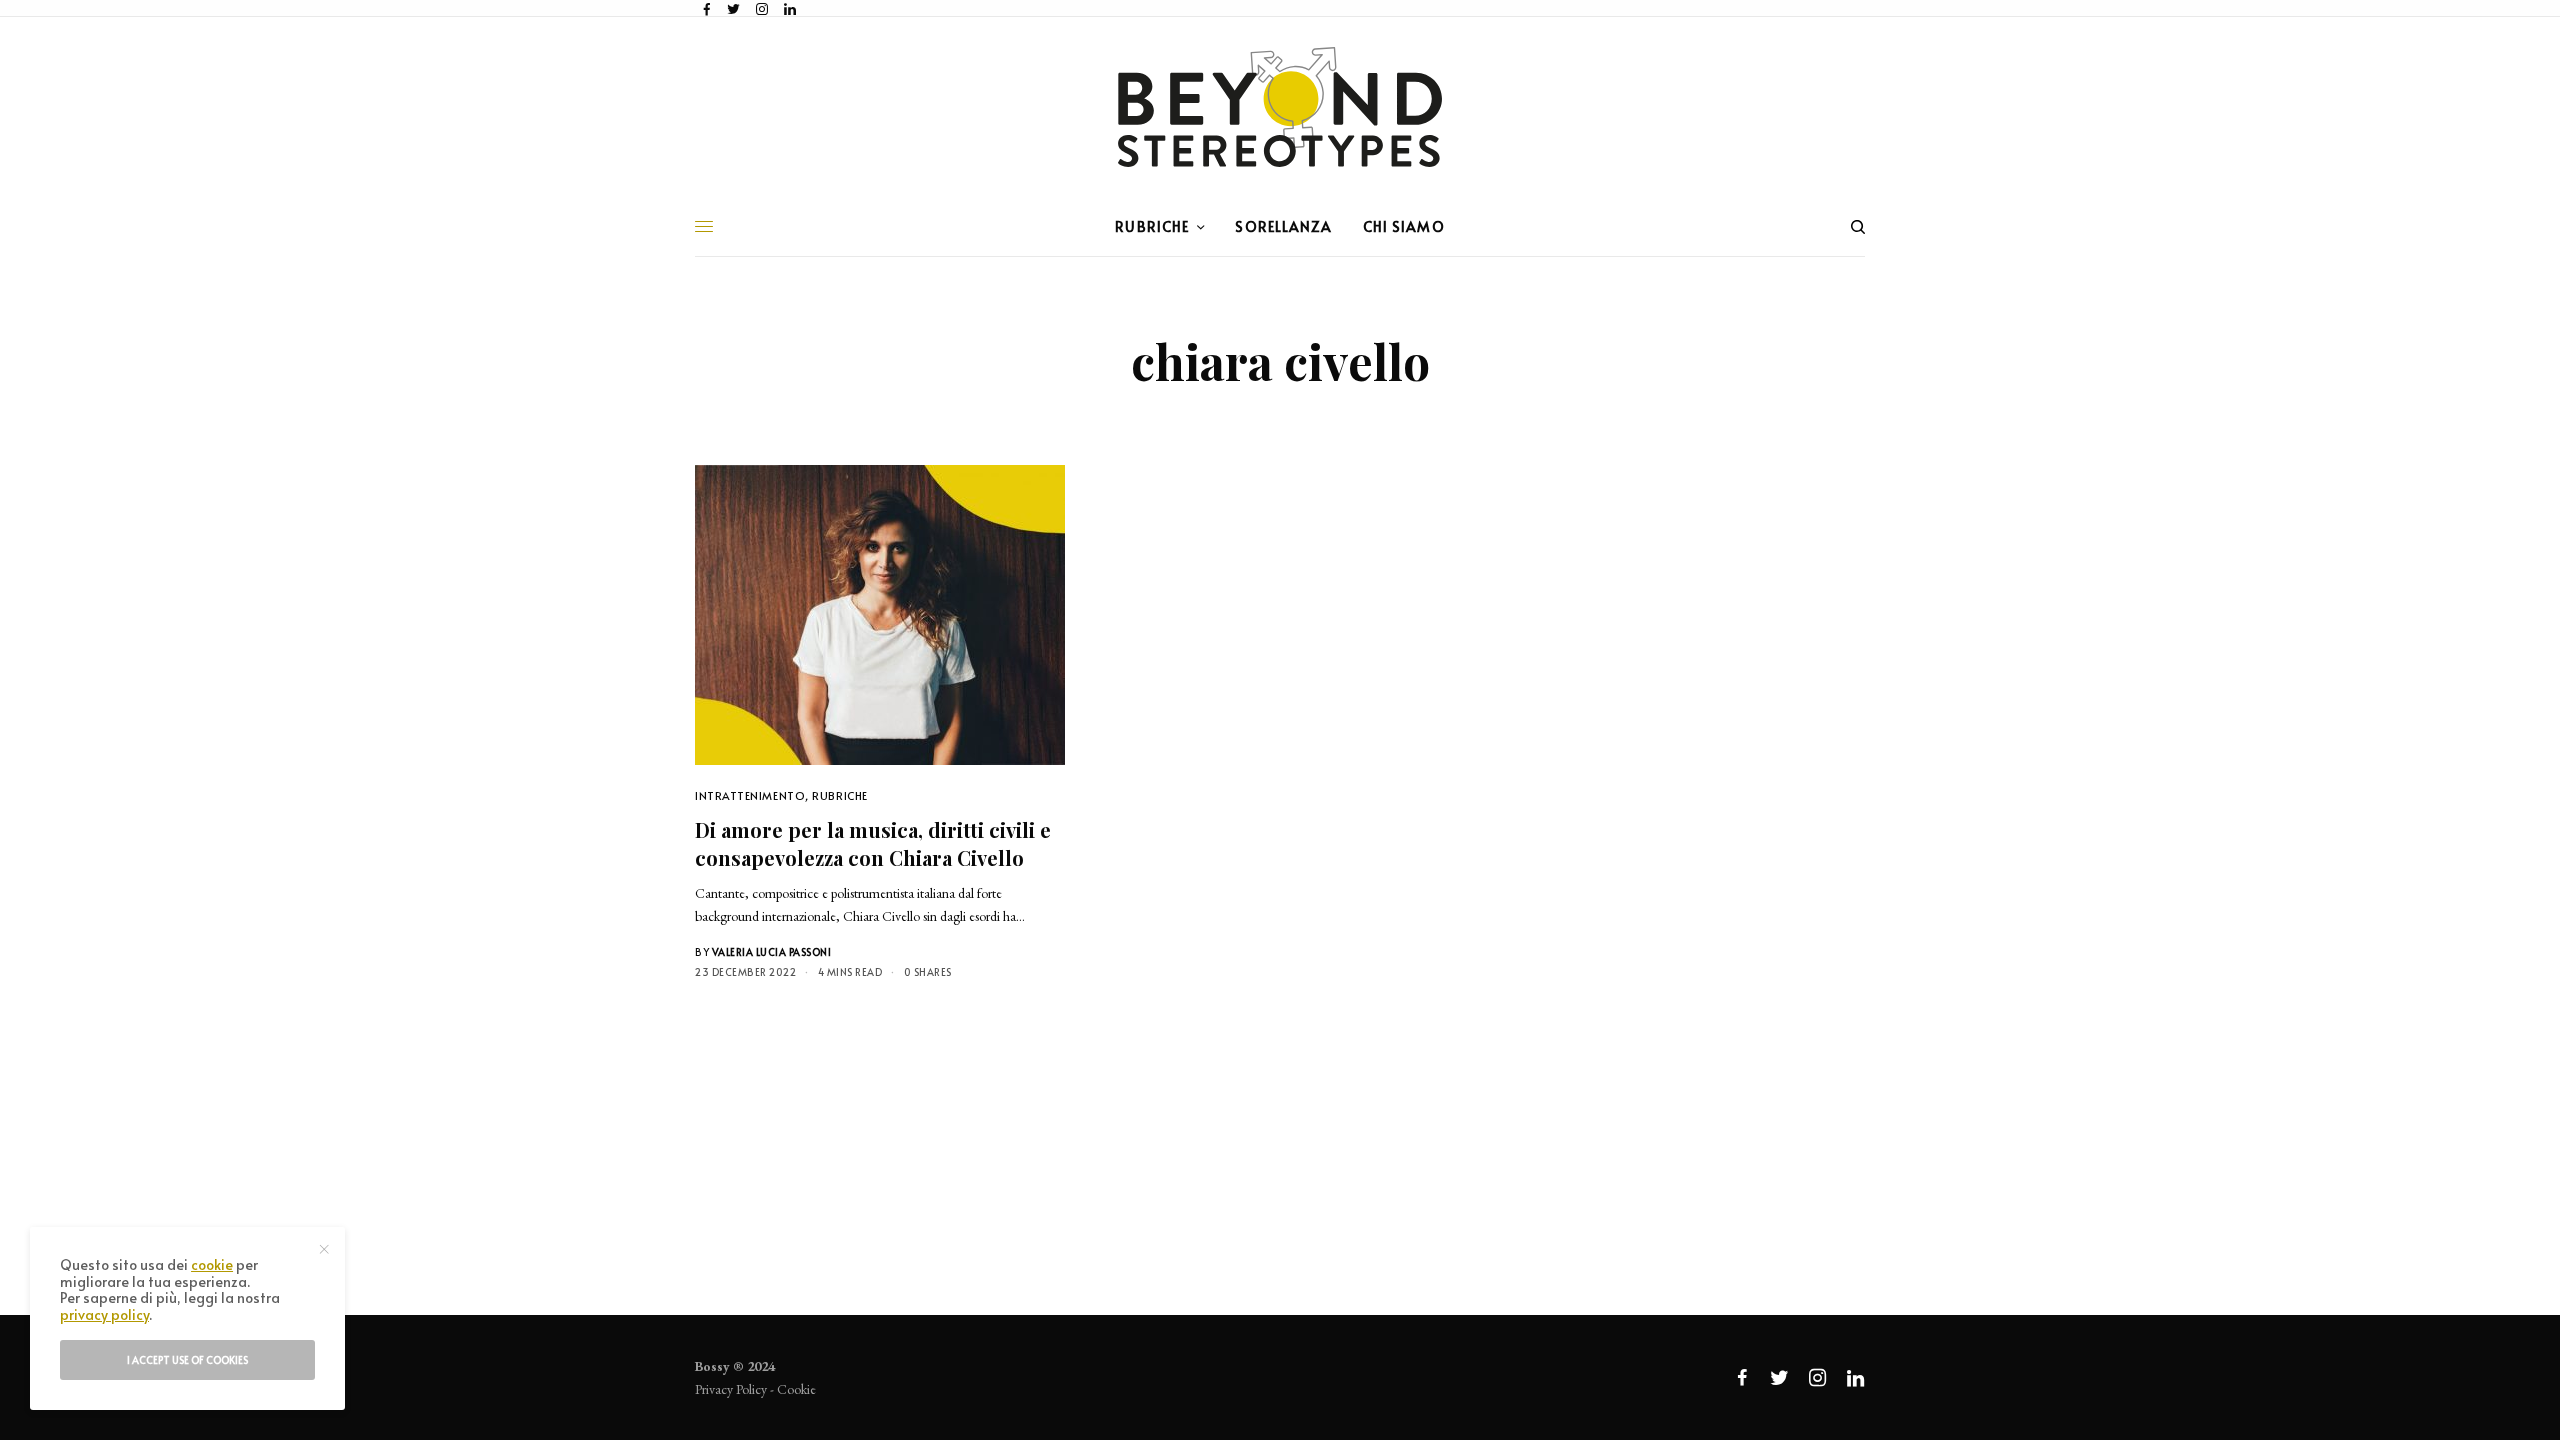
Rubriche (839, 795)
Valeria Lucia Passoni (772, 952)
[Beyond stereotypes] (1280, 107)
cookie (212, 1264)
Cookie (796, 1389)
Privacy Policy (731, 1389)
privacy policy (104, 1314)
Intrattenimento (750, 795)
